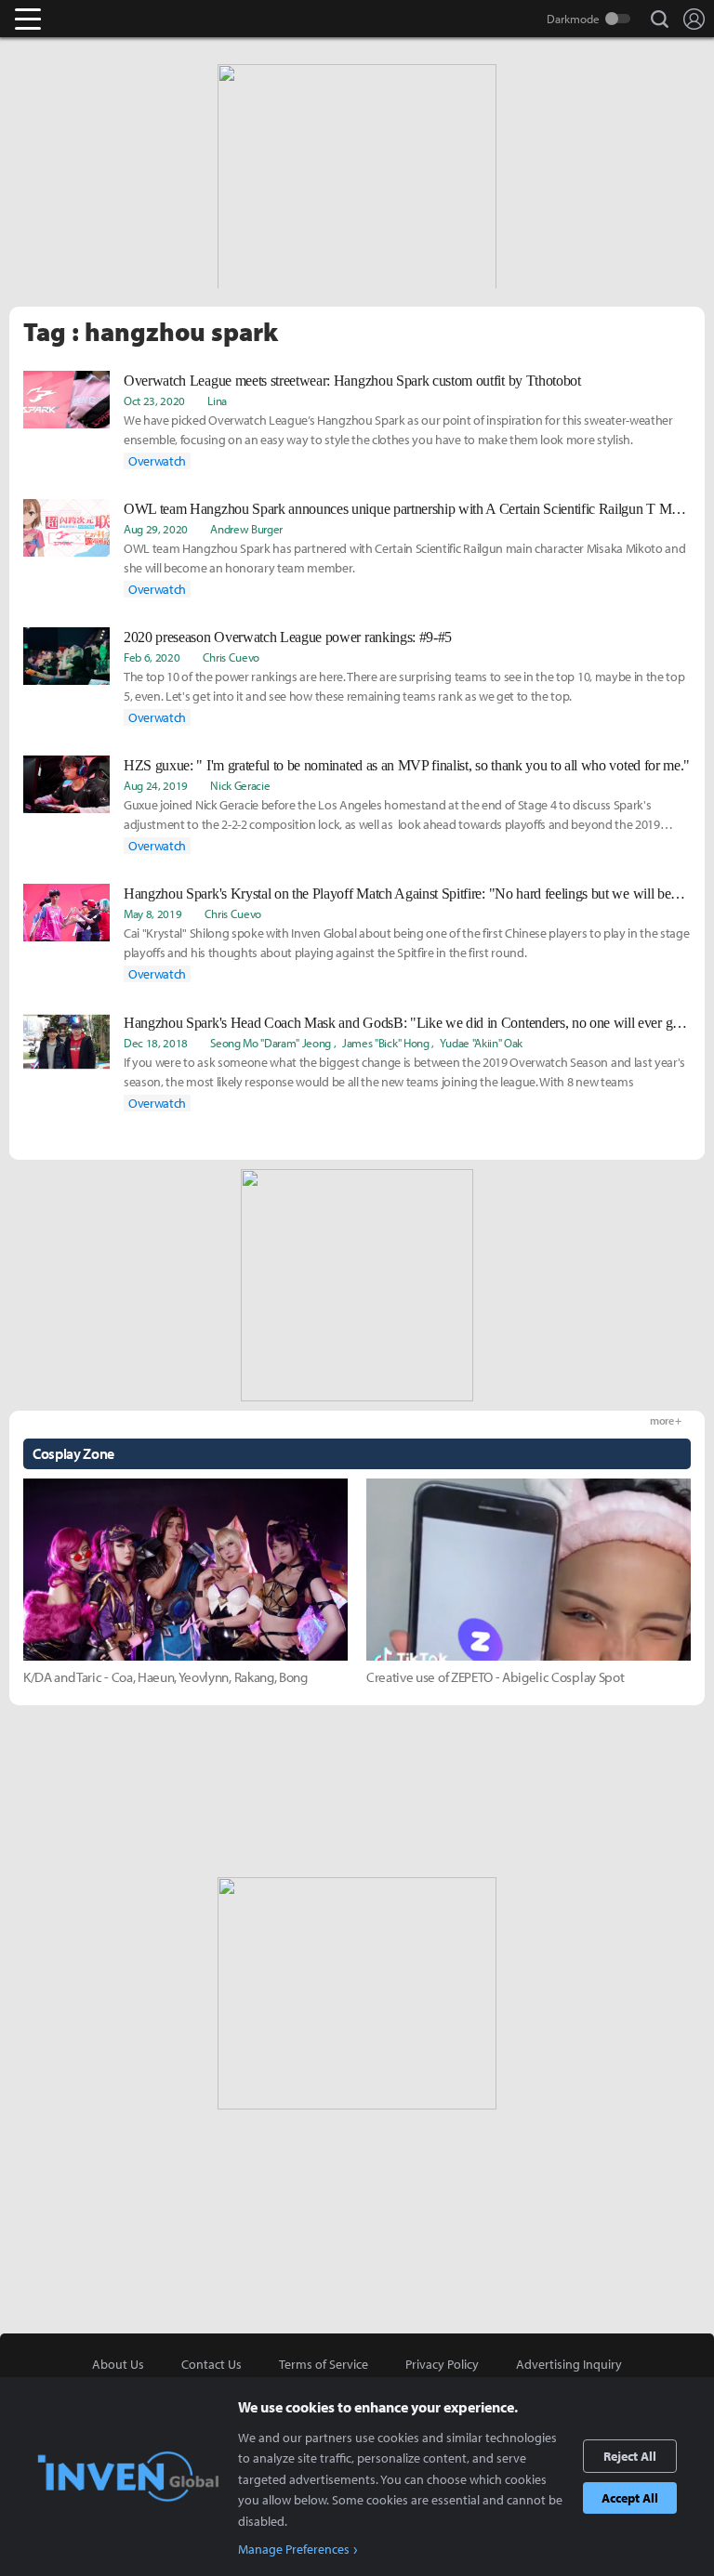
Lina (217, 401)
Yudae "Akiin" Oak (481, 1043)
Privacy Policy (442, 2364)
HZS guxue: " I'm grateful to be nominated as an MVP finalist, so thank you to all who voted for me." (407, 765)
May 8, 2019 (152, 913)
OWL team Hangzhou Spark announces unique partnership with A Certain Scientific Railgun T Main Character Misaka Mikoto (407, 509)
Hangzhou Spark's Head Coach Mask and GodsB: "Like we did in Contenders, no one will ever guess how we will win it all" (407, 1023)
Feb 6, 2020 (152, 657)
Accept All (630, 2498)
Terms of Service (324, 2364)
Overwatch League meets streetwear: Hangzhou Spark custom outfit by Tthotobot (352, 381)
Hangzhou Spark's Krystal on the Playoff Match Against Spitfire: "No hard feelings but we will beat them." (407, 894)
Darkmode (573, 19)
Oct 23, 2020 (154, 401)
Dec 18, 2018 (156, 1043)
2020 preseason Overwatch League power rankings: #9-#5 (288, 637)
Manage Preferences (294, 2549)
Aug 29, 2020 (156, 529)
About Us (118, 2364)
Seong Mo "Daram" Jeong (271, 1043)
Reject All (630, 2456)
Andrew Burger (246, 529)
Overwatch (157, 461)
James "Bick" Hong (386, 1043)
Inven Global (100, 19)
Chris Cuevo (231, 657)
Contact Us (212, 2364)
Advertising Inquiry (569, 2364)
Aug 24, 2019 (156, 785)
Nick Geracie (240, 785)
